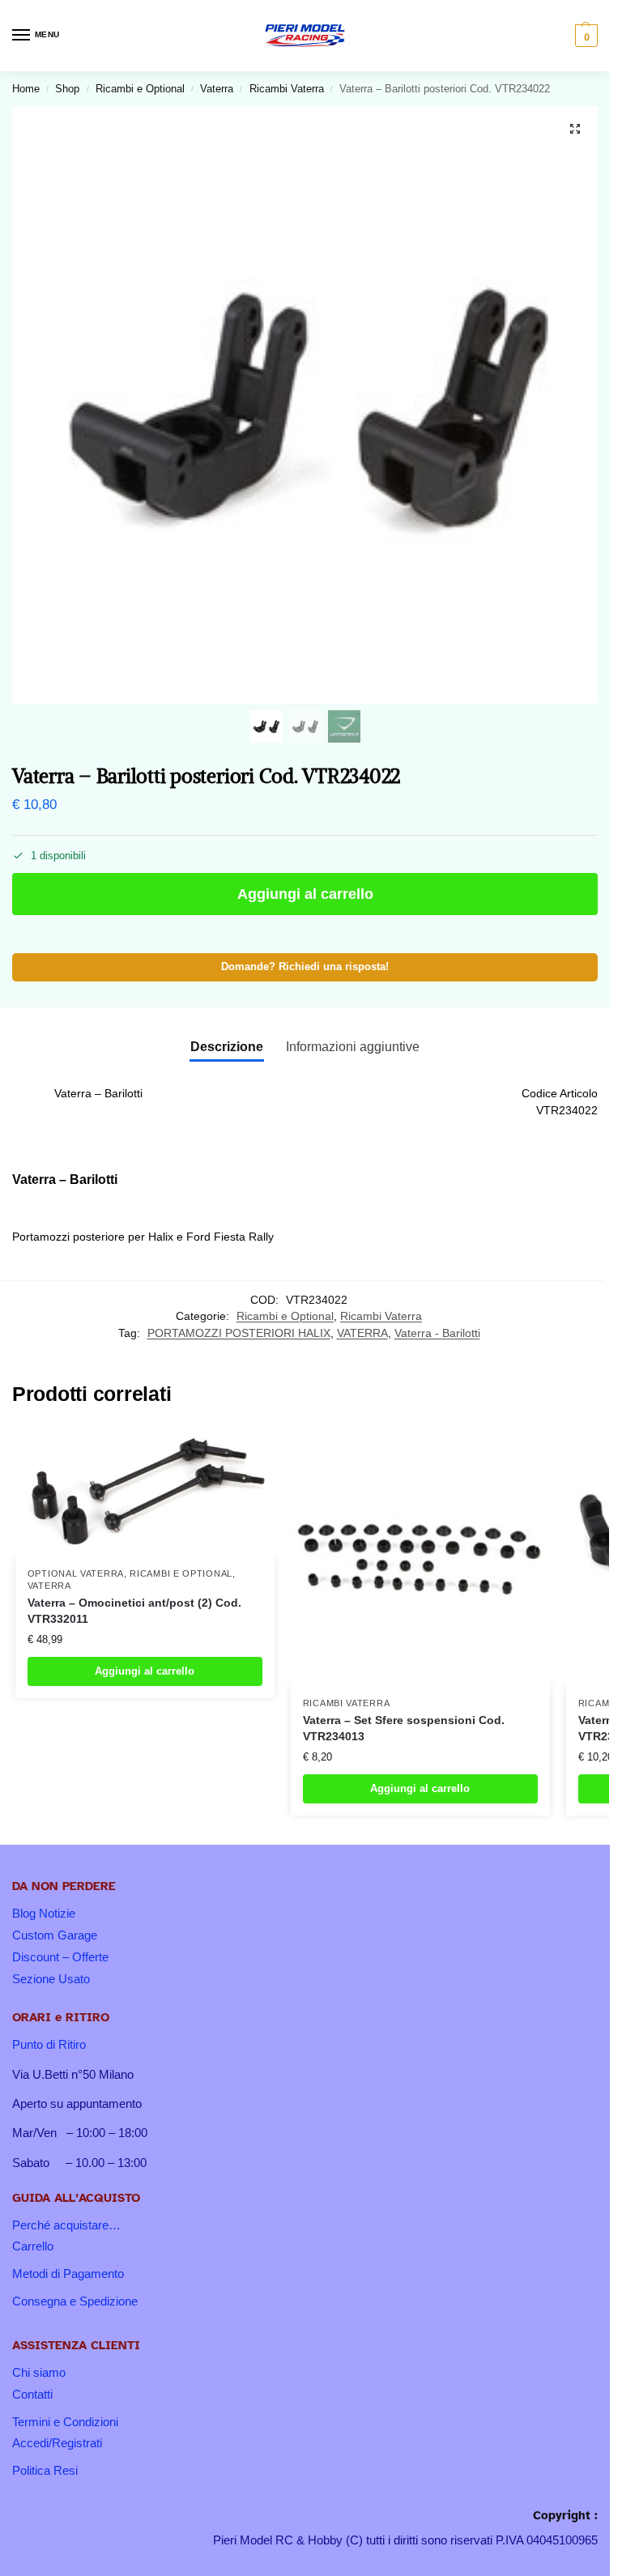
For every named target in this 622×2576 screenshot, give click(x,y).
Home (26, 89)
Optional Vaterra (76, 1573)
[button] (584, 36)
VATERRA (362, 1333)
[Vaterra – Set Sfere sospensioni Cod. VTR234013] (420, 1556)
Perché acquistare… (66, 2225)
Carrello (33, 2246)
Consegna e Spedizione (75, 2301)
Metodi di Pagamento (68, 2274)
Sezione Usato (51, 1979)
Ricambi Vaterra (287, 89)
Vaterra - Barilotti (437, 1333)
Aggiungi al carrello (305, 894)
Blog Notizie (44, 1914)
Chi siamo (39, 2373)
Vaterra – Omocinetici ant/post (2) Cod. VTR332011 (134, 1611)
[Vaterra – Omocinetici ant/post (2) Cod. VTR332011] (145, 1491)
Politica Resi (45, 2471)
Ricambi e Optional (140, 89)
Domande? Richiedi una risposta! (305, 967)
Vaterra (217, 89)
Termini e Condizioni (65, 2422)
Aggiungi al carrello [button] (145, 1671)
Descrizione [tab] (227, 1047)
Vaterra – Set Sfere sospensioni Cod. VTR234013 (404, 1729)
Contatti (32, 2395)
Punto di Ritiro (49, 2045)
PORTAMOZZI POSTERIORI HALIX (239, 1333)
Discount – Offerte (60, 1957)
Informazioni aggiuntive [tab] (353, 1047)
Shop (67, 89)
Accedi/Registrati (57, 2443)
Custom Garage (55, 1935)
